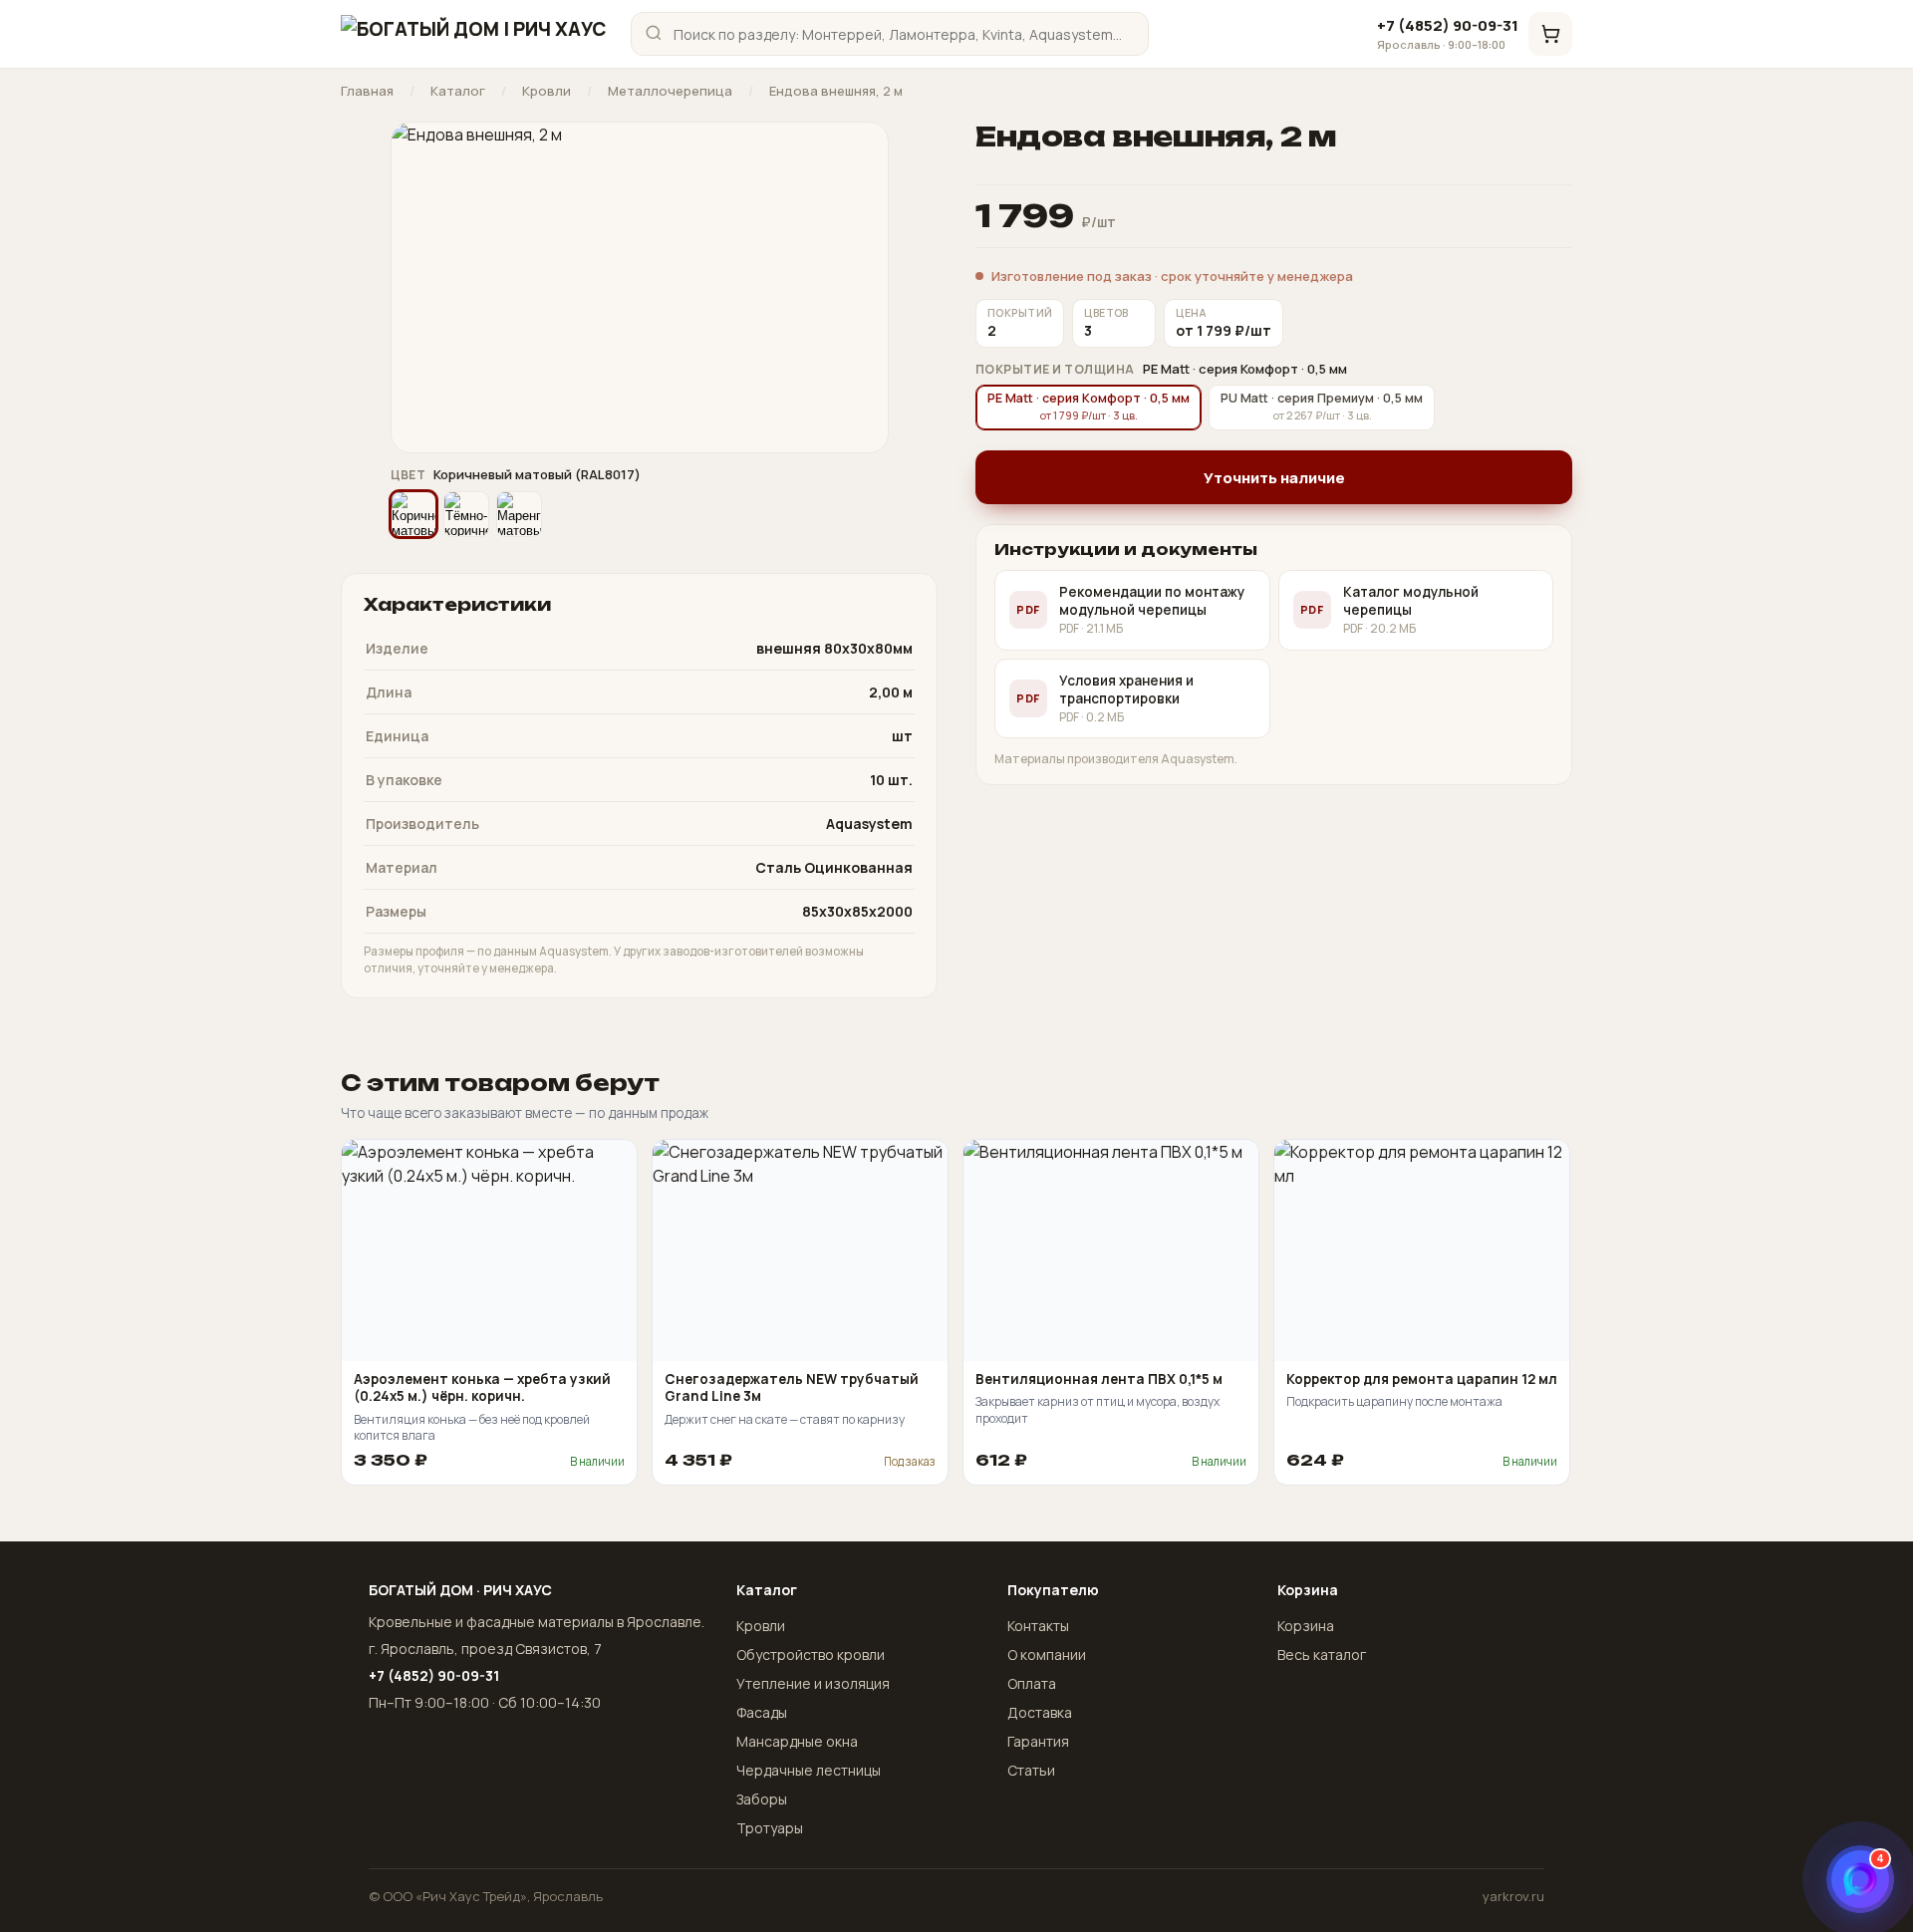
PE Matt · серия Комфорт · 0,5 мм (1089, 406)
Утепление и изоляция (813, 1683)
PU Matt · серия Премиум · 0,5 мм (1322, 406)
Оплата (1032, 1683)
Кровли (547, 91)
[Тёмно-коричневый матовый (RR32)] (466, 514)
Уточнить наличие (1274, 478)
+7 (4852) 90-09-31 (1448, 34)
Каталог (458, 91)
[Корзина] (1550, 34)
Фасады (762, 1712)
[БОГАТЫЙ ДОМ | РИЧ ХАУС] (474, 34)
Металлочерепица (670, 91)
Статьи (1031, 1770)
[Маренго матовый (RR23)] (519, 514)
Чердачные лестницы (809, 1770)
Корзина (1306, 1626)
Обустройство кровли (811, 1655)
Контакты (1038, 1626)
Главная (367, 91)
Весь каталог (1322, 1655)
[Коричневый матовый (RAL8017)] (413, 514)
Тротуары (770, 1828)
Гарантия (1038, 1741)
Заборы (762, 1799)
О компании (1047, 1655)
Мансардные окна (797, 1741)
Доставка (1040, 1712)
